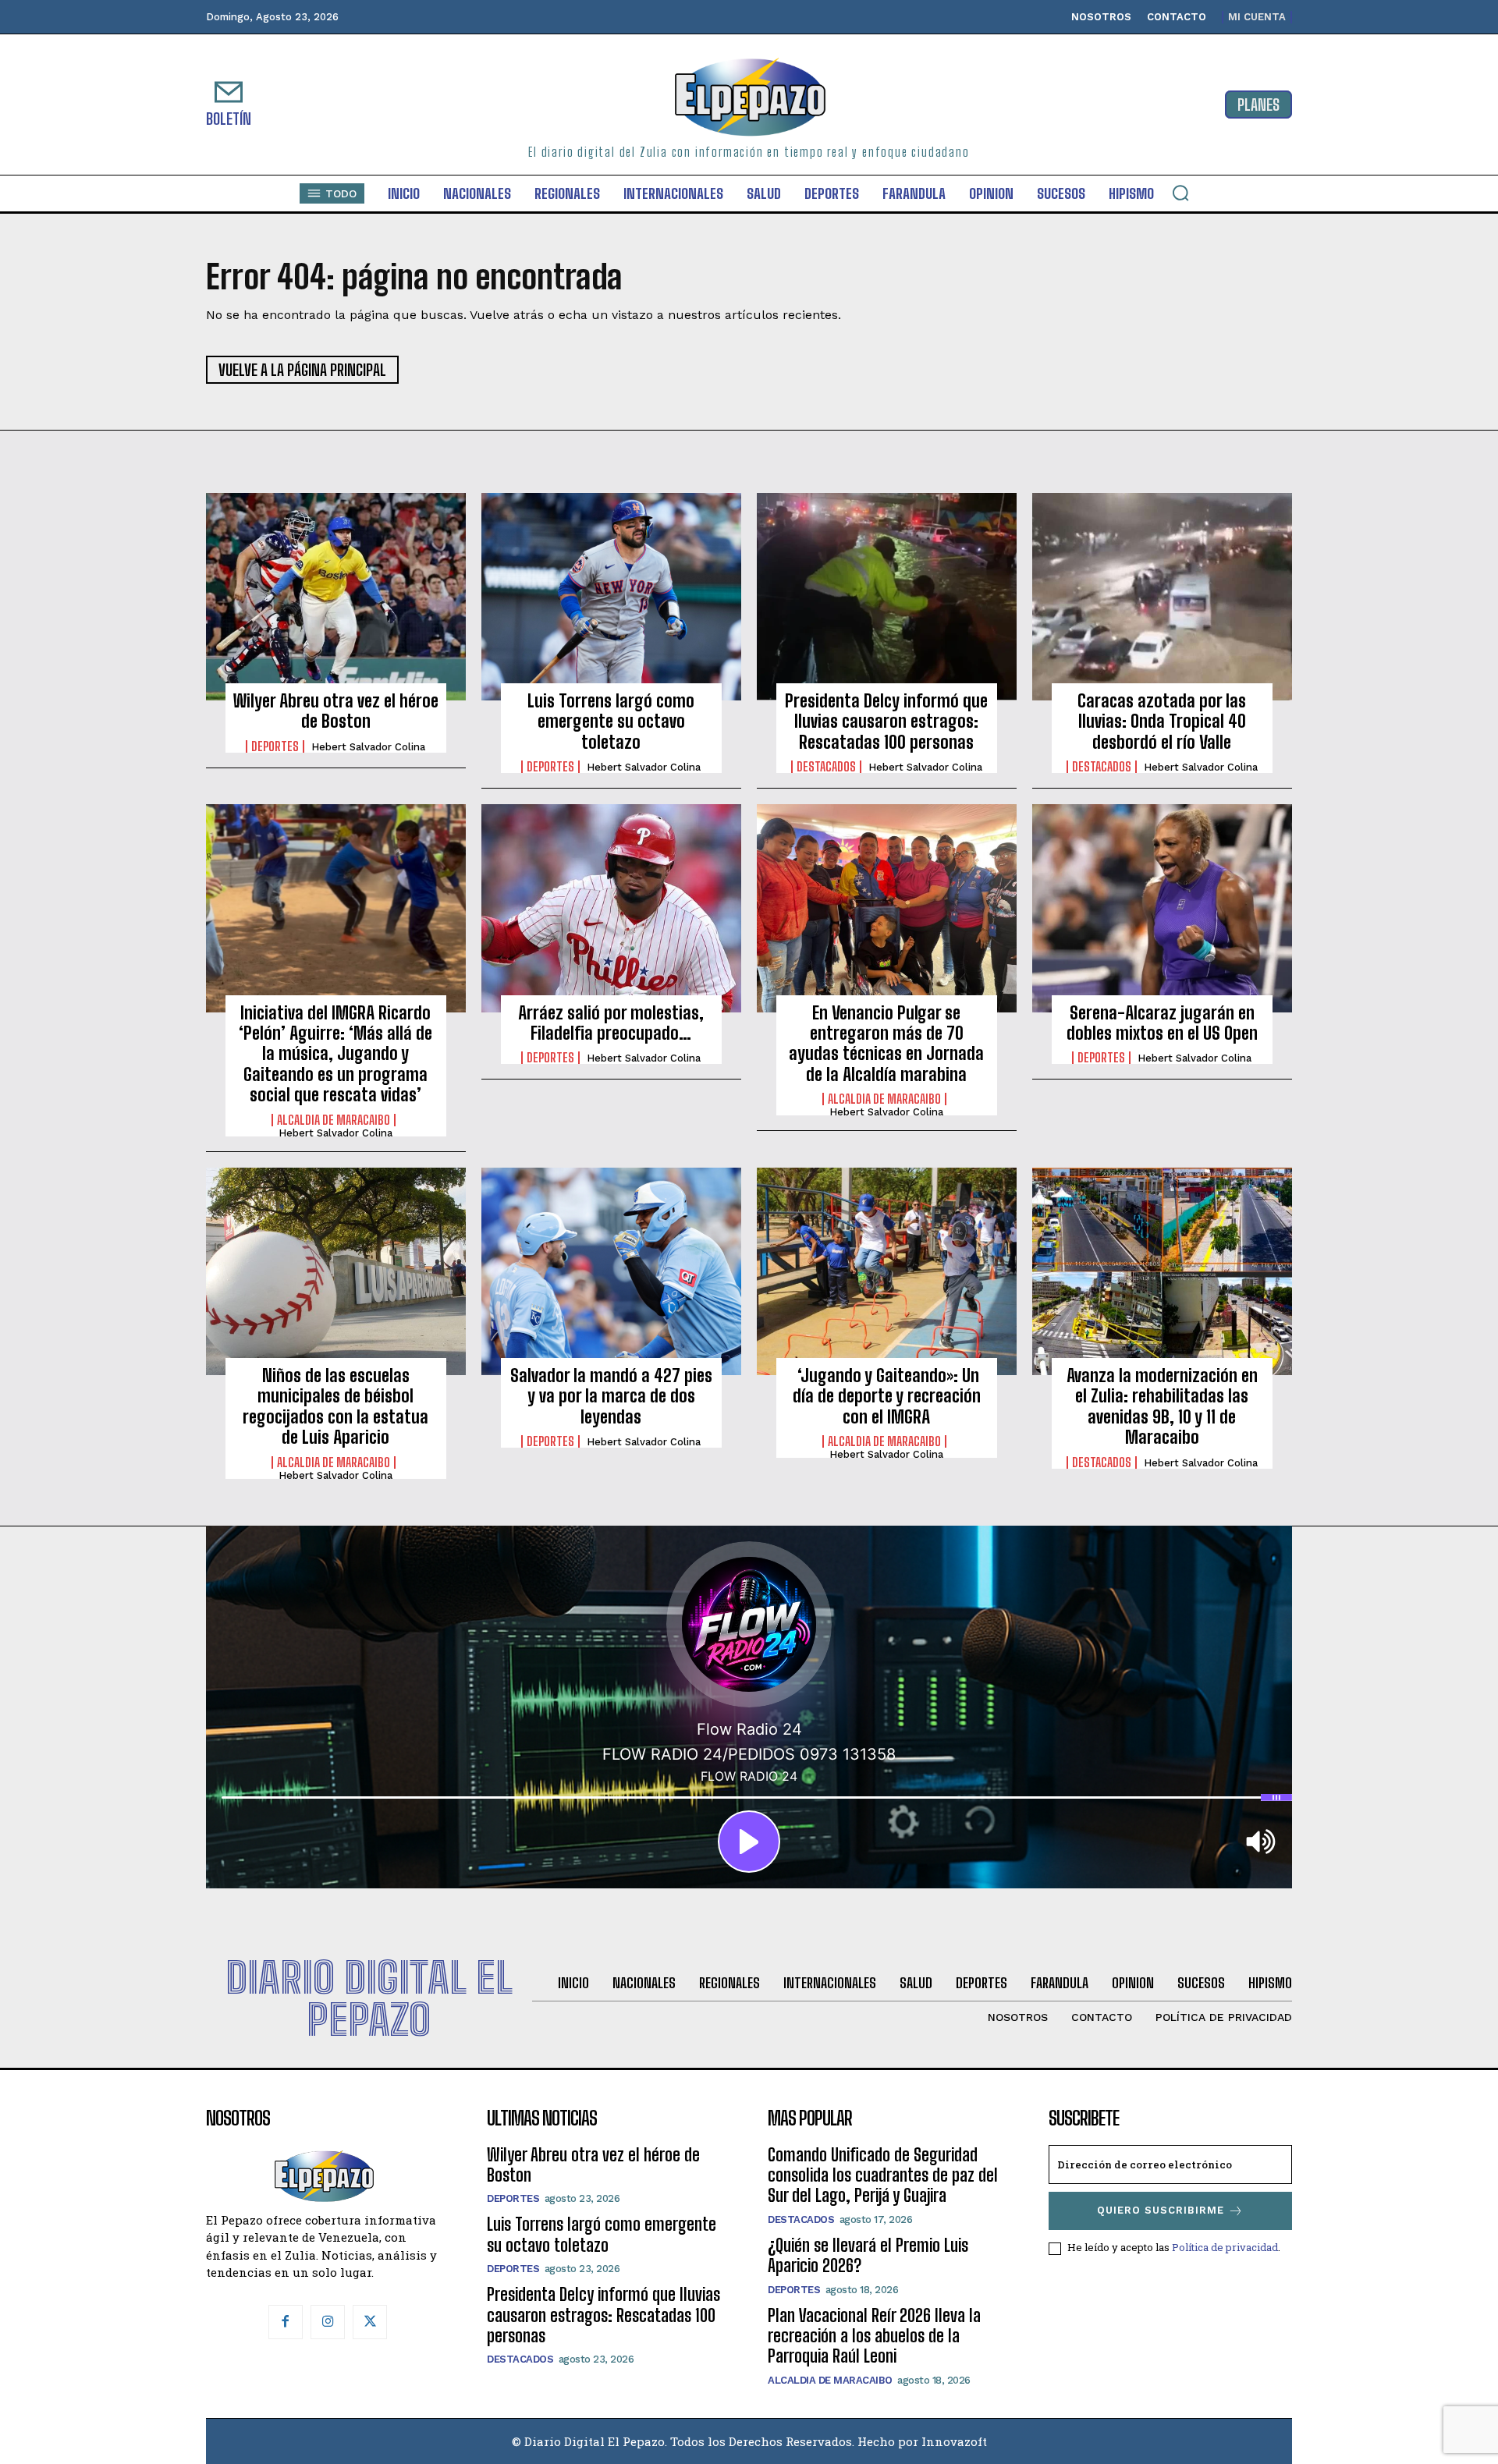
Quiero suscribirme (1161, 2210)
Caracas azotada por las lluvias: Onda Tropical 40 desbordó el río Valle (1162, 721)
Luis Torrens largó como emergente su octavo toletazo (611, 721)
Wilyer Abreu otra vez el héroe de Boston (336, 711)
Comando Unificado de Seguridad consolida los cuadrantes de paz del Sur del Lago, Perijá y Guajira (883, 2175)
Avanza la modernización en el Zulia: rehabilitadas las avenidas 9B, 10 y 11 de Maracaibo (1162, 1406)
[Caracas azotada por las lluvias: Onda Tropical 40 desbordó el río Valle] (1162, 597)
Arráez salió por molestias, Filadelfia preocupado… (611, 1023)
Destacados (826, 767)
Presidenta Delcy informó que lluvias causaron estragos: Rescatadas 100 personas (886, 721)
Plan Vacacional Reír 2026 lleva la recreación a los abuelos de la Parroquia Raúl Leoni (874, 2336)
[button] (1180, 193)
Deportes (275, 746)
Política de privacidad (1225, 2247)
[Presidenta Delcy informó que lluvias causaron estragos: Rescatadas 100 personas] (887, 597)
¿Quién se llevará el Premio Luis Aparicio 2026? (868, 2255)
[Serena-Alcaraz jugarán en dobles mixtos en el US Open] (1162, 908)
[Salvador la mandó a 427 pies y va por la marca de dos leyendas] (611, 1271)
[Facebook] (286, 2322)
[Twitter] (370, 2322)
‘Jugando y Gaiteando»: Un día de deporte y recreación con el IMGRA (887, 1396)
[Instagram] (328, 2322)
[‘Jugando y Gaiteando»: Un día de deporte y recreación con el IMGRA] (887, 1271)
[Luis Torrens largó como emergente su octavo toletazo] (611, 597)
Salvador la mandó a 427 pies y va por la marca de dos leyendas (611, 1396)
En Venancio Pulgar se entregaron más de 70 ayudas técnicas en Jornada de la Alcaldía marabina (886, 1044)
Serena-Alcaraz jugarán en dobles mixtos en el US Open (1162, 1023)
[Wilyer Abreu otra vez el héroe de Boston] (336, 597)
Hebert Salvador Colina (368, 747)
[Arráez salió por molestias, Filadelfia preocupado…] (611, 908)
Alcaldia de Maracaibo (334, 1120)
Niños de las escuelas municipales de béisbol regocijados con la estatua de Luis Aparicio (335, 1406)
